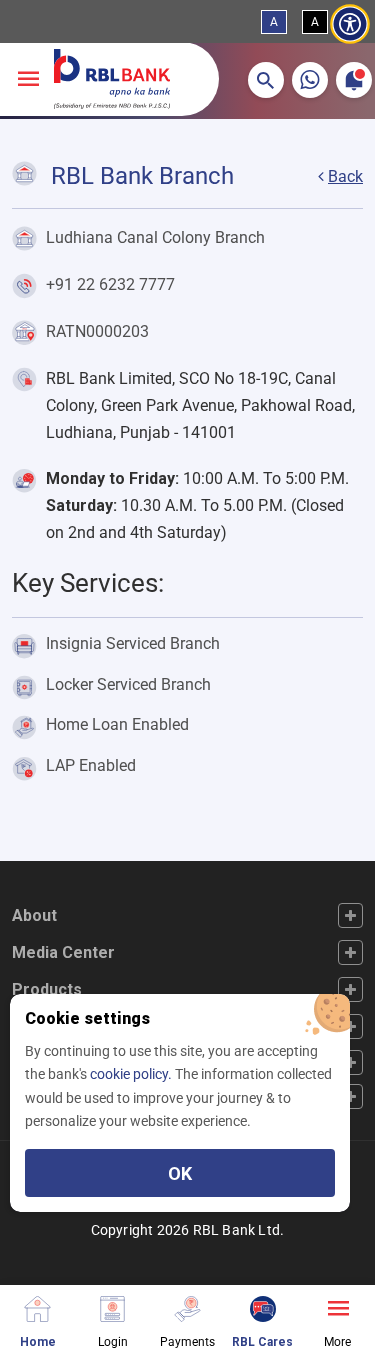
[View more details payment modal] (187, 1306)
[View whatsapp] (310, 80)
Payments (187, 1341)
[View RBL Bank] (112, 79)
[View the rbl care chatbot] (262, 1306)
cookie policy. (132, 1074)
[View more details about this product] (337, 1306)
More (337, 1341)
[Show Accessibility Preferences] (350, 24)
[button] (266, 80)
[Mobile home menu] (37, 1306)
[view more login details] (112, 1306)
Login (113, 1341)
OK (180, 1173)
